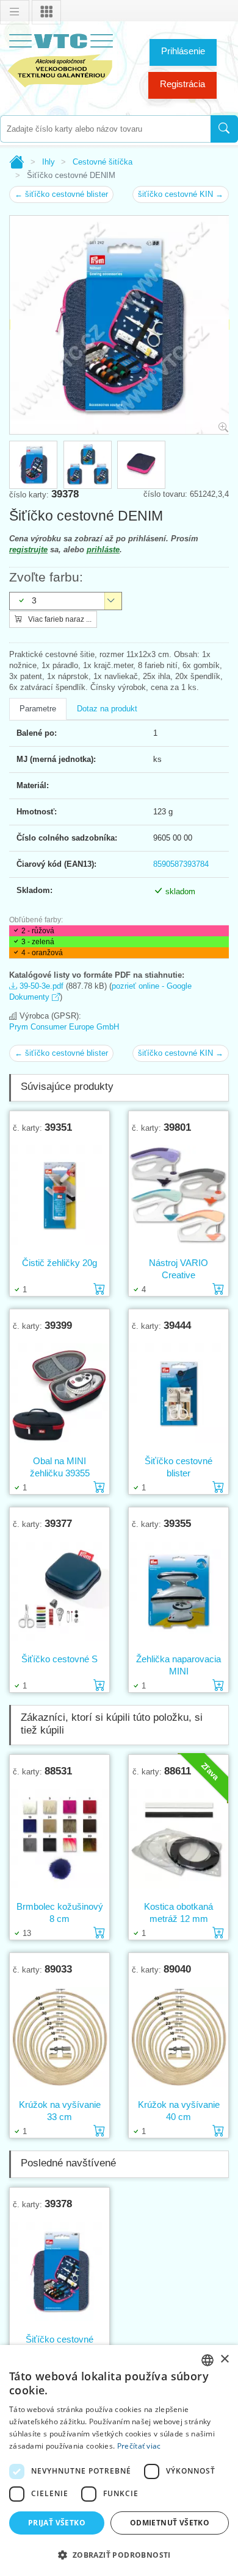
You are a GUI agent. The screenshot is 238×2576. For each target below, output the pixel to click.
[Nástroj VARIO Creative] (179, 1195)
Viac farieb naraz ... (59, 619)
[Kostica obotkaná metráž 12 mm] (179, 1838)
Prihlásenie (183, 51)
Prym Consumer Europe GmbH (64, 1027)
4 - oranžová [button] (42, 953)
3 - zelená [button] (38, 942)
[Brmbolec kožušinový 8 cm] (60, 1838)
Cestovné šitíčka (103, 162)
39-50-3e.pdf (40, 986)
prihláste (103, 550)
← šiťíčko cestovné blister (61, 194)
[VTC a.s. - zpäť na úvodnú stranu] (61, 58)
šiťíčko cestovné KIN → (181, 194)
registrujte (28, 550)
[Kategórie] (46, 12)
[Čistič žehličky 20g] (60, 1195)
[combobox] (105, 129)
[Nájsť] (224, 129)
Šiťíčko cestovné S (60, 1659)
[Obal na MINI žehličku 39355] (60, 1393)
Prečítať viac (139, 2446)
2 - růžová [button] (38, 931)
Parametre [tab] (38, 709)
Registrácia (182, 84)
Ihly (49, 162)
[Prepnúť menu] (15, 12)
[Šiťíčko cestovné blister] (179, 1393)
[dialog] (119, 2460)
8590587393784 (181, 864)
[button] (119, 2555)
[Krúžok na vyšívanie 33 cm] (60, 2037)
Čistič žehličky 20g (60, 1263)
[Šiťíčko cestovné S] (60, 1591)
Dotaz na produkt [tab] (107, 709)
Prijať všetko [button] (57, 2523)
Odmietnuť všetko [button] (170, 2523)
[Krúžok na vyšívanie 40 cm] (179, 2037)
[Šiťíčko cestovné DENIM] (60, 2271)
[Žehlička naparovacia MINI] (179, 1591)
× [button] (224, 2359)
